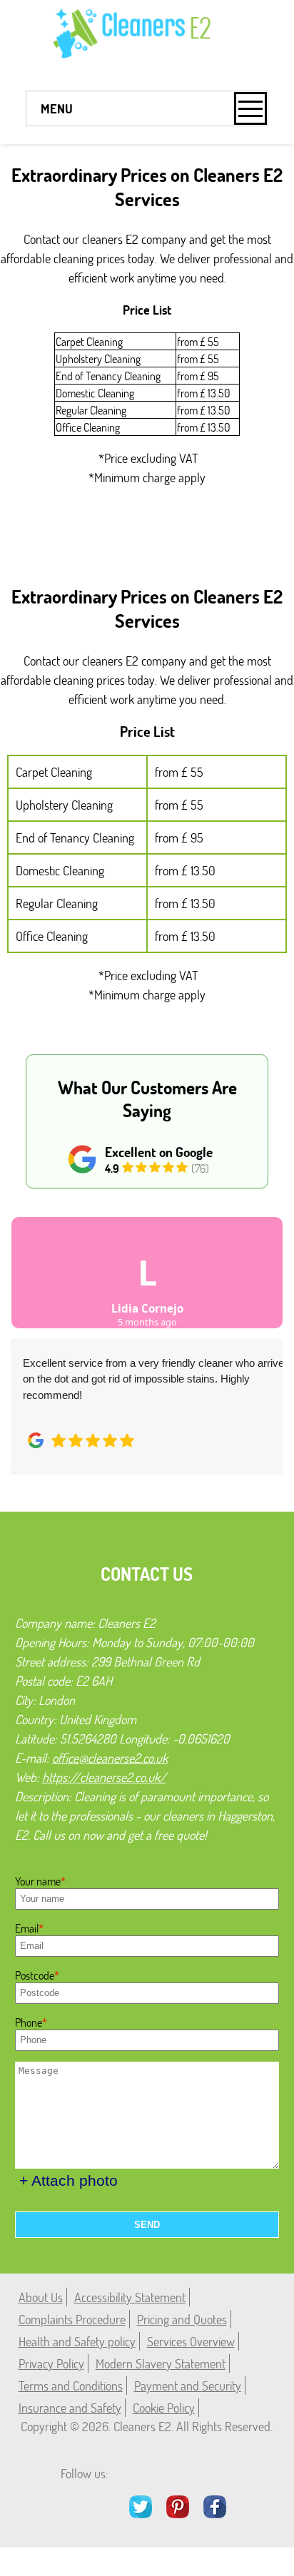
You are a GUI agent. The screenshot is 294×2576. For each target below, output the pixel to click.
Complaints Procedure (72, 2319)
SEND (147, 2225)
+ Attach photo (69, 2180)
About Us (41, 2297)
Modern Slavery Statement (161, 2363)
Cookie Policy (164, 2408)
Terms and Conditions (71, 2386)
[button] (33, 1330)
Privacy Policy (51, 2363)
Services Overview (191, 2341)
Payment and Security (188, 2386)
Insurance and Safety (70, 2408)
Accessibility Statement (130, 2297)
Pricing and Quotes (182, 2319)
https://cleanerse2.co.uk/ (104, 1777)
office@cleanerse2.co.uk (110, 1758)
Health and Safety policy (77, 2341)
